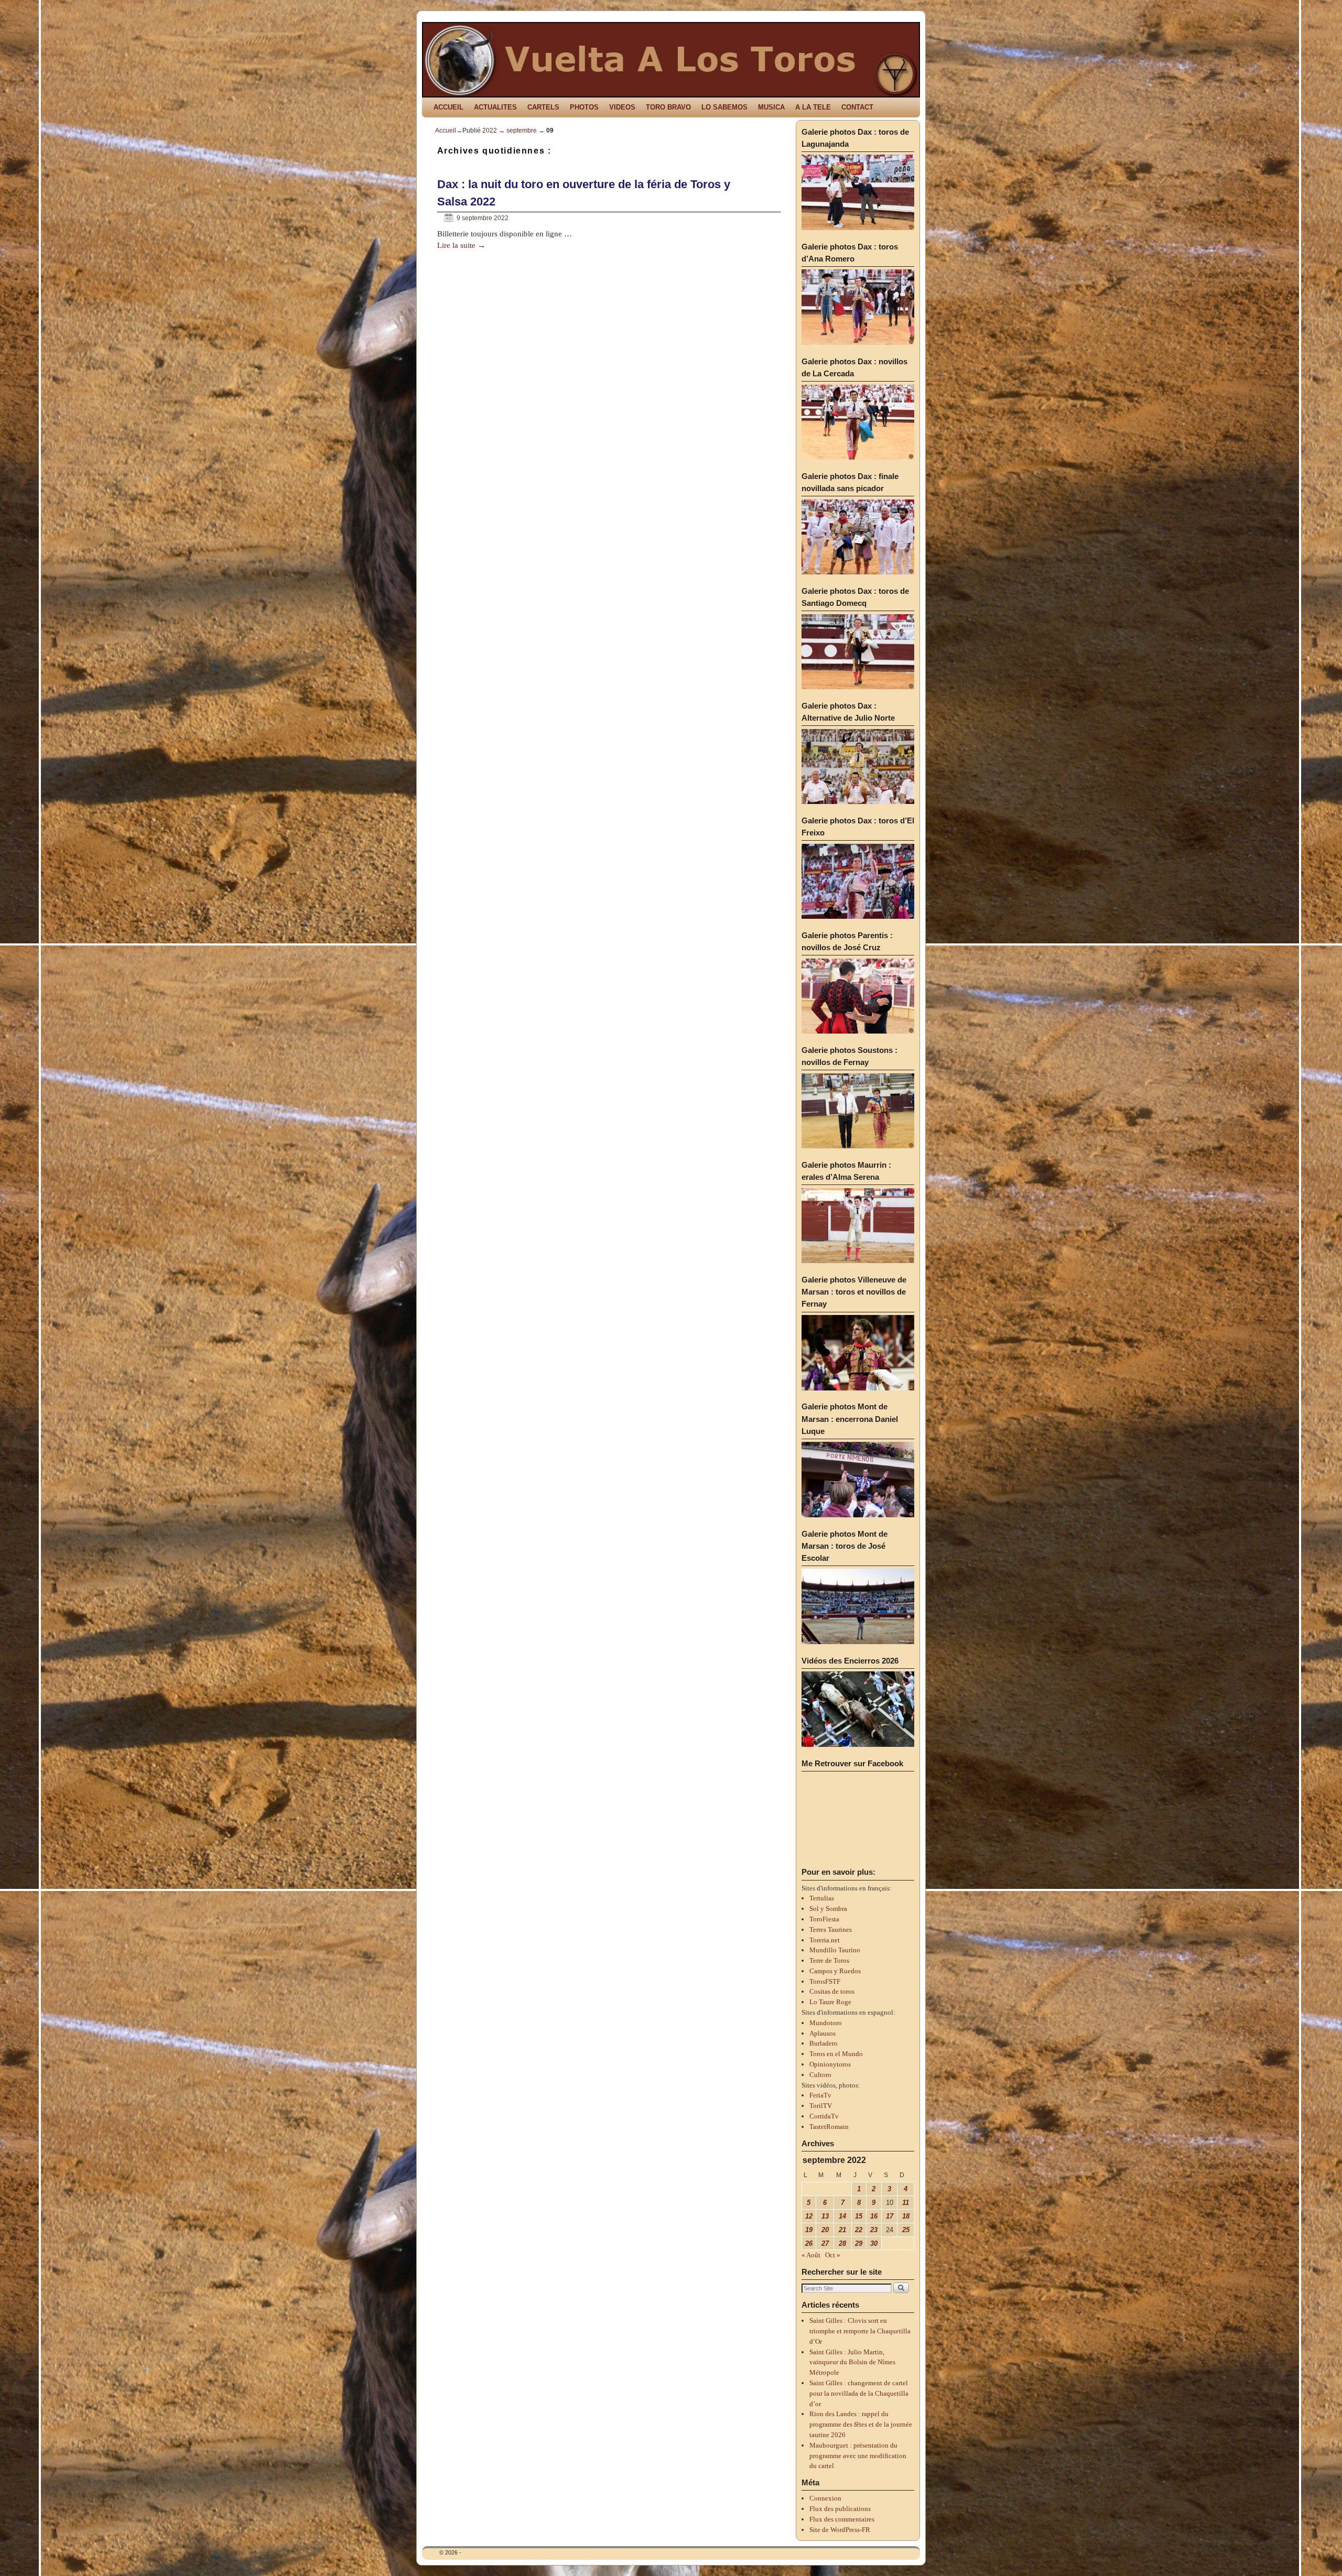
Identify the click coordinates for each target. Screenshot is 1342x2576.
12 (809, 2216)
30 (874, 2243)
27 (825, 2243)
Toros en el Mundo (836, 2054)
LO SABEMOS (724, 107)
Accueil (446, 131)
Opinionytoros (830, 2064)
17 (890, 2216)
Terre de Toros (829, 1960)
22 (859, 2230)
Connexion (825, 2498)
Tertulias (822, 1898)
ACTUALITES (495, 107)
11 (906, 2203)
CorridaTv (824, 2116)
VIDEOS (622, 107)
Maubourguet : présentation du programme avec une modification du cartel (858, 2456)
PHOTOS (584, 107)
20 (825, 2230)
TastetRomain (829, 2127)
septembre (522, 131)
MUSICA (771, 107)
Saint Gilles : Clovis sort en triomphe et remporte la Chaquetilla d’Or (860, 2331)
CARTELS (543, 107)
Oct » (833, 2255)
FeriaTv (820, 2095)
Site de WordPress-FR (840, 2530)
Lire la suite (461, 245)
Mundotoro (826, 2023)
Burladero (824, 2043)
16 (874, 2216)
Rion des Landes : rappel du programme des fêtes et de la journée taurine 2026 (861, 2424)
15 (859, 2216)
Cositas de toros (832, 1991)
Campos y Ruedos (835, 1971)
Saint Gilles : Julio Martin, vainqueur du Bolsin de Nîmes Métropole (852, 2362)
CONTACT (857, 107)
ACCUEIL (448, 107)
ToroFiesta (824, 1919)
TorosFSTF (825, 1981)
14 (842, 2216)
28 (842, 2243)
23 (874, 2230)
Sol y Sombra (828, 1909)
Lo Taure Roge (830, 2002)
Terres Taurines (831, 1930)
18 (906, 2216)
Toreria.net (825, 1940)
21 (842, 2230)
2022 (490, 131)
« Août (811, 2255)
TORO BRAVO (668, 107)
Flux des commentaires (842, 2519)
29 (859, 2243)
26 (809, 2243)
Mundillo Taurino (835, 1950)
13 (825, 2216)
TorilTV (821, 2106)
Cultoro (820, 2075)
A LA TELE (813, 107)
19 (809, 2230)
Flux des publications (840, 2509)
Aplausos (822, 2033)
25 (906, 2230)
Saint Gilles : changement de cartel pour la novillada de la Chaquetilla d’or (859, 2393)
